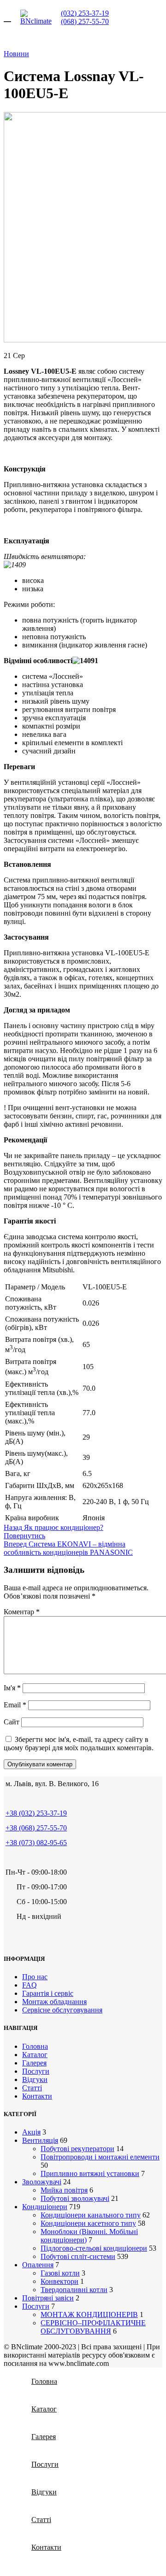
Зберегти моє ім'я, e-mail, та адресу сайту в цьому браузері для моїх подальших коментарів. (79, 1744)
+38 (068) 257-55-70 (36, 1828)
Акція (31, 2132)
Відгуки (35, 2079)
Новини (16, 54)
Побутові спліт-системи (78, 2256)
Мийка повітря (64, 2190)
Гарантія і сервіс (48, 1993)
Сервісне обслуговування (62, 2010)
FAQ (30, 1985)
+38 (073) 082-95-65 (36, 1843)
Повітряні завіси (48, 2298)
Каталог (35, 2055)
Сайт (12, 1722)
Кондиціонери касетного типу (88, 2223)
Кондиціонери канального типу (91, 2215)
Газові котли (60, 2273)
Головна (35, 2046)
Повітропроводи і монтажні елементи (100, 2157)
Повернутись (24, 1536)
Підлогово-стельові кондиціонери (94, 2248)
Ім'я (12, 1688)
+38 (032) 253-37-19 (36, 1813)
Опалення (38, 2265)
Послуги (36, 2071)
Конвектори (59, 2281)
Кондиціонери (45, 2207)
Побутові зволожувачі (75, 2198)
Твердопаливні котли (74, 2290)
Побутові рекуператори (77, 2149)
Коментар (22, 1612)
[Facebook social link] (10, 1938)
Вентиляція (40, 2140)
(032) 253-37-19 (85, 13)
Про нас (35, 1977)
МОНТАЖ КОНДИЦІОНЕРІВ (89, 2314)
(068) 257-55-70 (85, 21)
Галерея (34, 2063)
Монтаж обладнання (54, 2002)
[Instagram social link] (22, 1938)
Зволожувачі (42, 2182)
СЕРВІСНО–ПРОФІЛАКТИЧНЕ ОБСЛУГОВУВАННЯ (93, 2327)
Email (15, 1705)
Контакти (37, 2096)
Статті (32, 2088)
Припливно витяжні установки (90, 2173)
